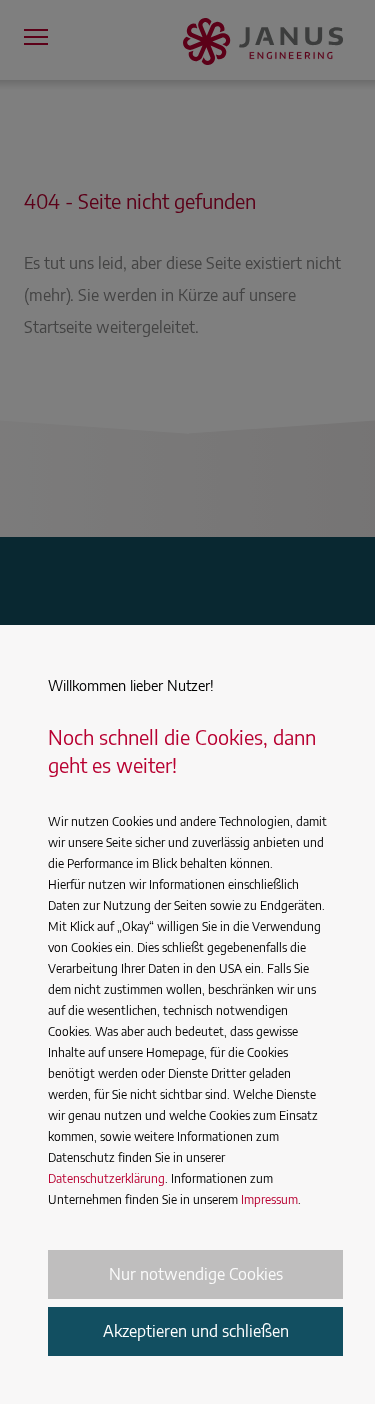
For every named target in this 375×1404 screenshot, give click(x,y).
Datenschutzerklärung (106, 1178)
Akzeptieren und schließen (196, 1331)
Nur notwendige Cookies (196, 1274)
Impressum (269, 1199)
